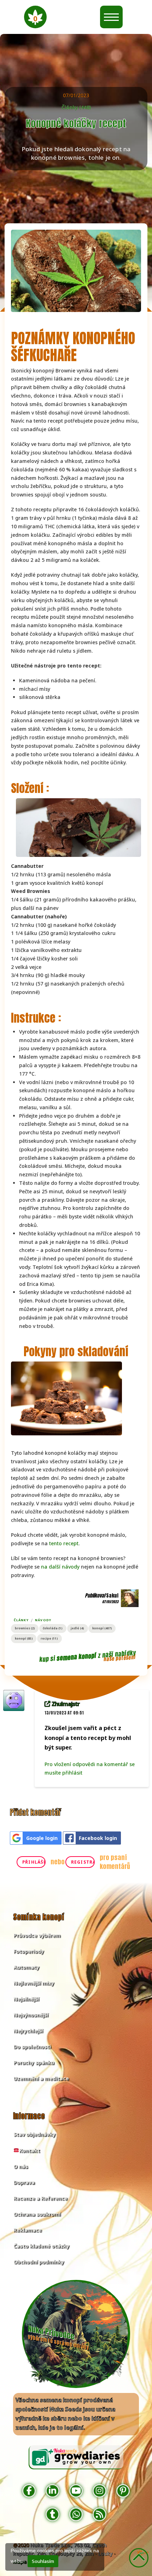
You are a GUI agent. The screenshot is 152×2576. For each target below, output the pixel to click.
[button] (35, 17)
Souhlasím (43, 2561)
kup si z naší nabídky (88, 1656)
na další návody (60, 1567)
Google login (42, 1838)
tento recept (64, 1543)
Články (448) (76, 107)
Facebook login (98, 1838)
